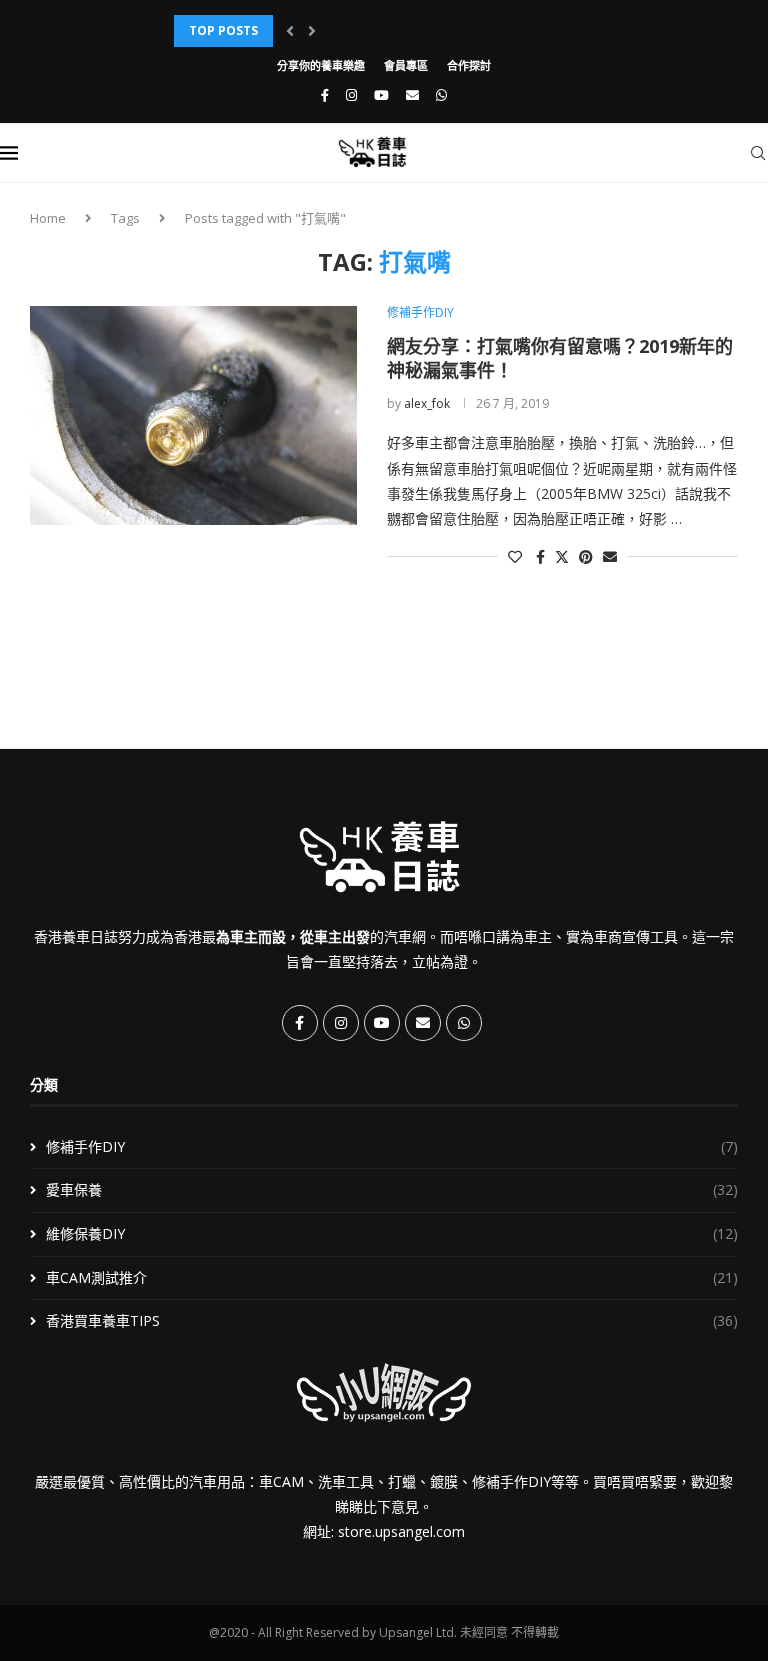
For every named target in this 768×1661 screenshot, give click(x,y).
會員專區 (406, 65)
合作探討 (469, 65)
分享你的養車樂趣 (321, 65)
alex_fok (427, 403)
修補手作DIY (392, 1146)
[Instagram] (351, 95)
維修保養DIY (392, 1233)
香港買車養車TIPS (392, 1320)
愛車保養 (392, 1189)
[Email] (412, 95)
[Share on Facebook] (540, 556)
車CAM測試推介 (392, 1277)
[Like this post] (515, 556)
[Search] (758, 153)
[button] (290, 31)
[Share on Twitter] (562, 556)
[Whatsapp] (441, 95)
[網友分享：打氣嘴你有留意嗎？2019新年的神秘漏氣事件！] (193, 415)
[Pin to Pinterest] (586, 556)
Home (48, 218)
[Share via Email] (610, 556)
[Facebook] (325, 95)
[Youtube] (381, 95)
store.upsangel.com (401, 1531)
